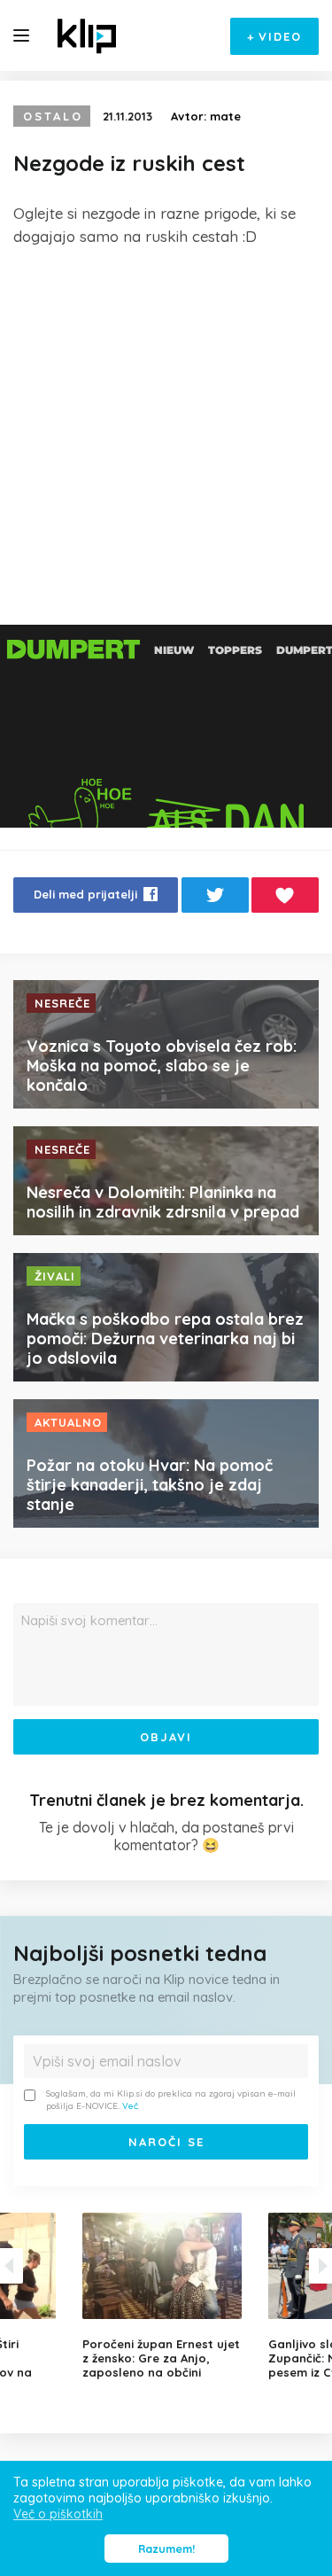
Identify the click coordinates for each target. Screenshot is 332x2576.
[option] (166, 2296)
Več (130, 2106)
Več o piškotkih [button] (58, 2514)
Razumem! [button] (166, 2549)
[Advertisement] (166, 436)
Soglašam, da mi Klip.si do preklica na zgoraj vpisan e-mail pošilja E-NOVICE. (171, 2100)
